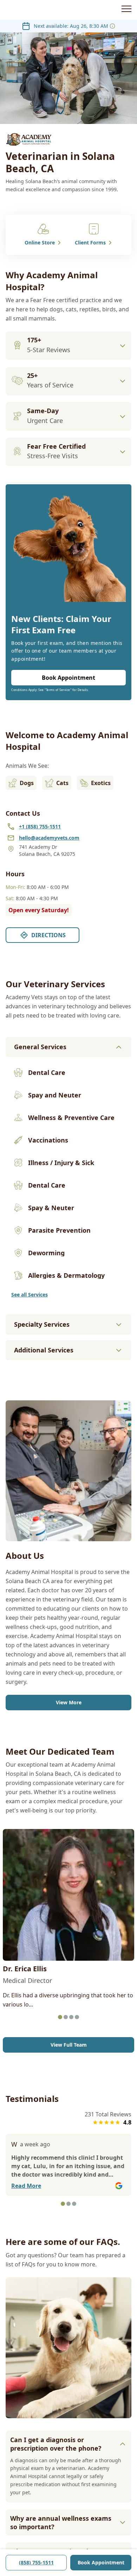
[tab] (60, 2017)
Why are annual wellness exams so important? (61, 2522)
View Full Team (69, 2045)
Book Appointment (101, 2562)
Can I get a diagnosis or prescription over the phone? (56, 2444)
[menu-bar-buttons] (126, 10)
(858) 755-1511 (36, 2562)
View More (69, 1702)
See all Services (30, 1295)
